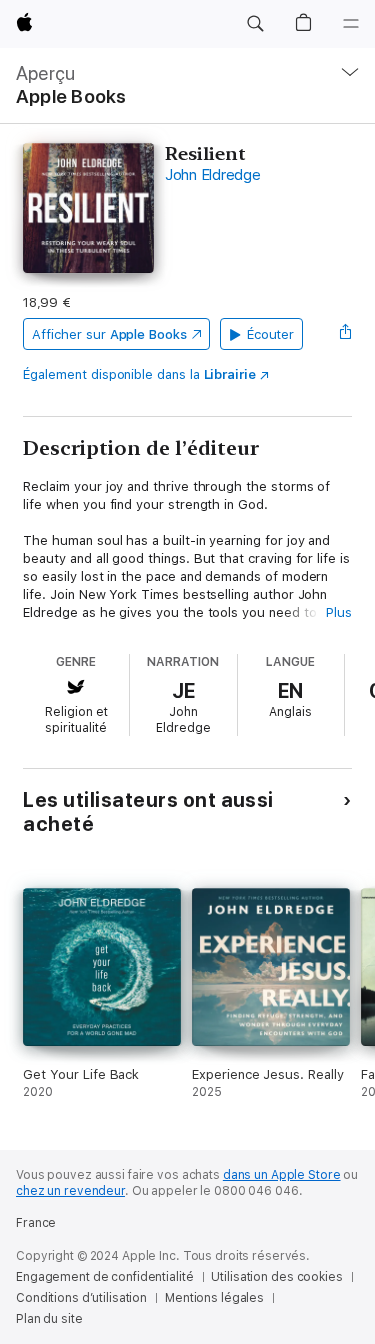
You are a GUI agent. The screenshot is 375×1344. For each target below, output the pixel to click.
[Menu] (351, 24)
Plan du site (49, 1319)
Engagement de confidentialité (105, 1277)
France (36, 1223)
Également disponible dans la (139, 374)
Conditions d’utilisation (81, 1298)
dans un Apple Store (282, 1175)
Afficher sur (109, 334)
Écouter (271, 334)
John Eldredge (213, 175)
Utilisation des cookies (276, 1277)
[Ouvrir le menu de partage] (346, 334)
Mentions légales (214, 1298)
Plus (339, 612)
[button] (255, 24)
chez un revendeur (70, 1191)
